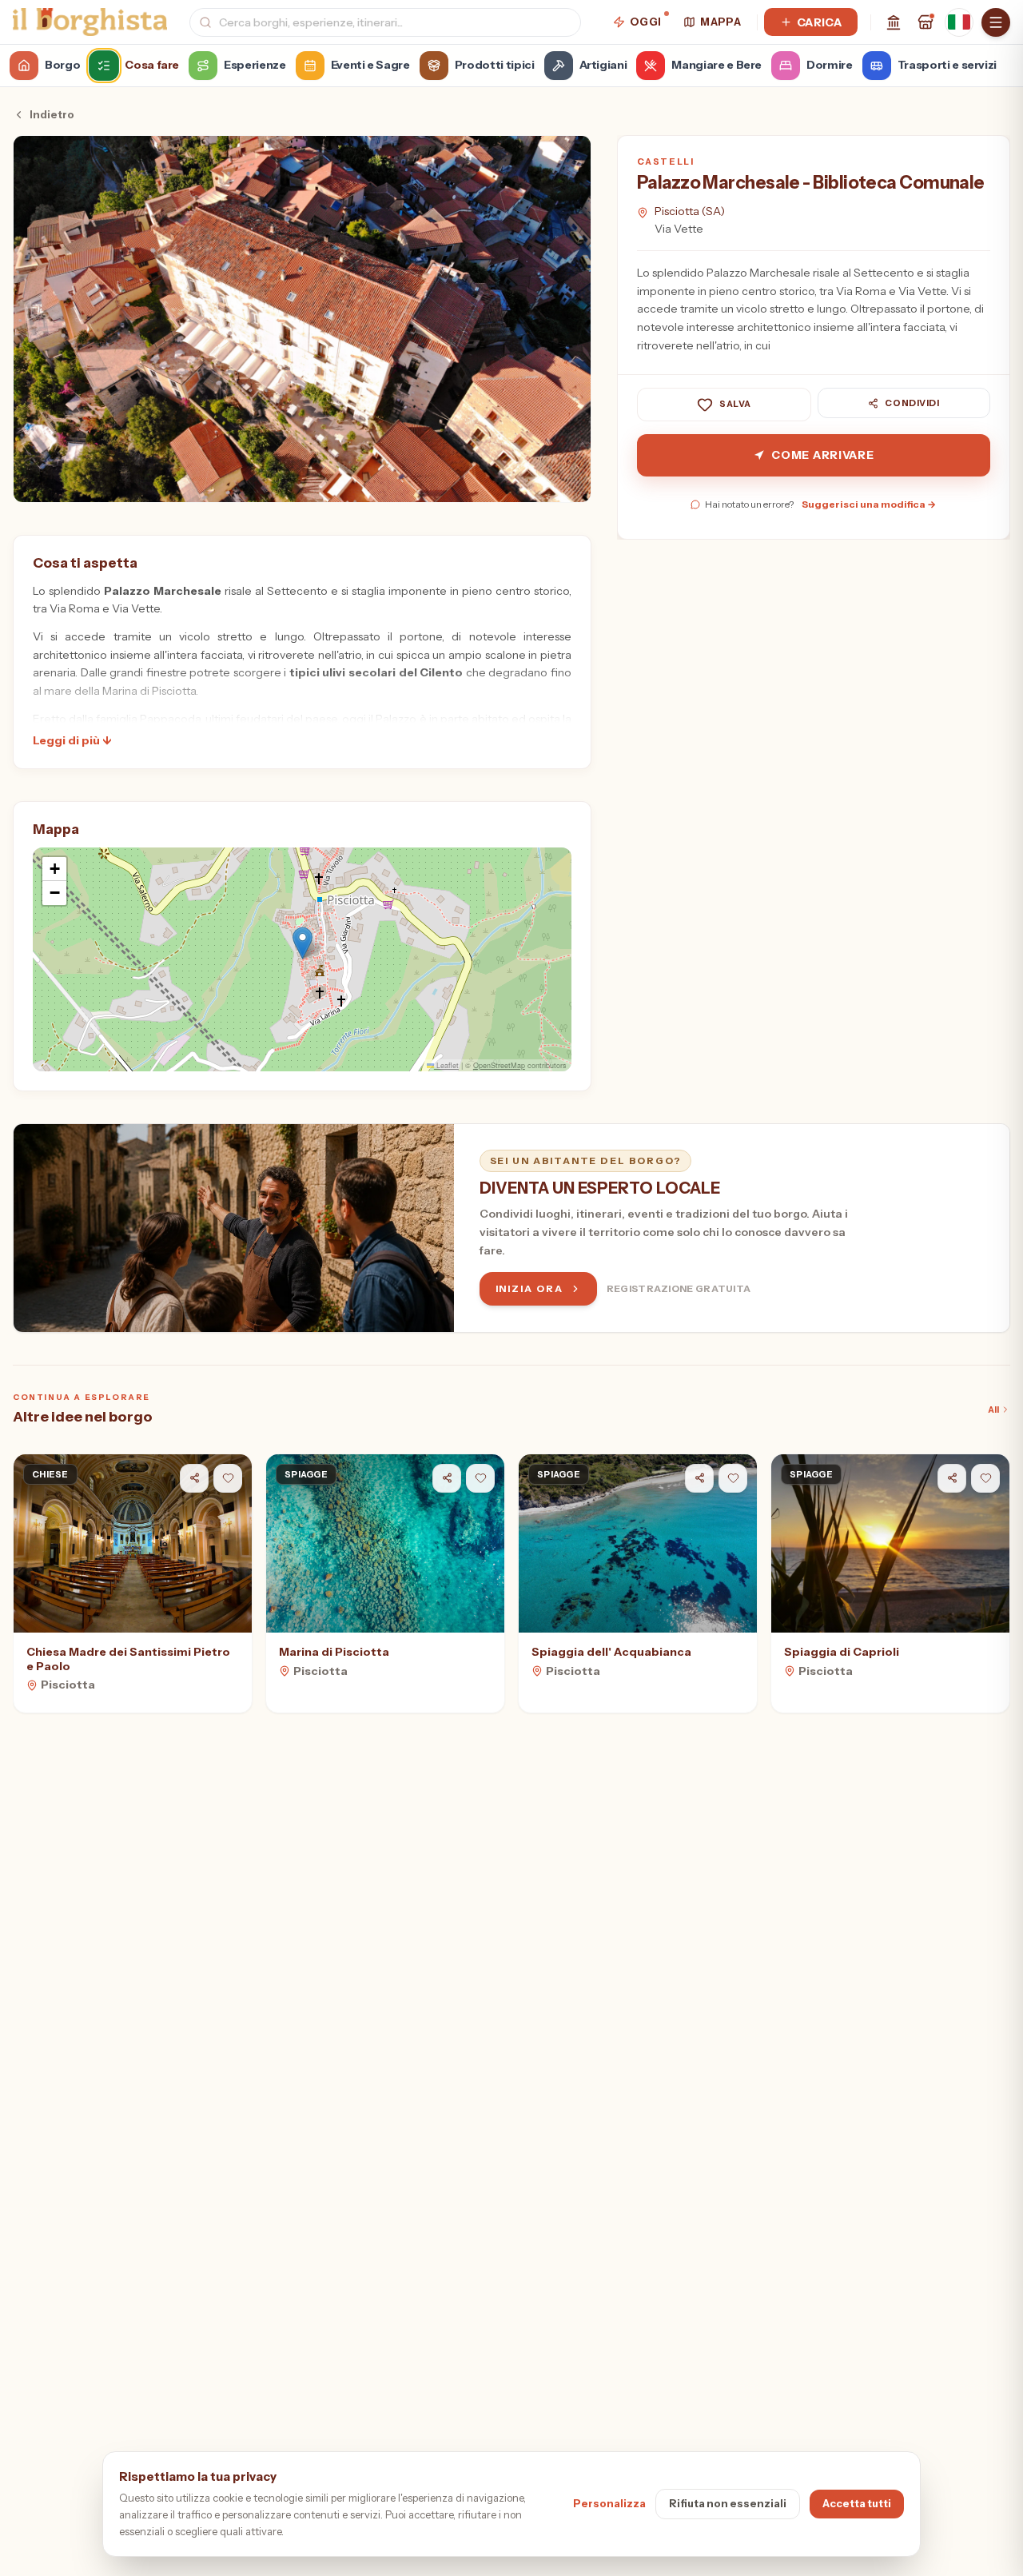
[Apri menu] (996, 22)
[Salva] (228, 1478)
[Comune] (894, 22)
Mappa (720, 22)
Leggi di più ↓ (72, 740)
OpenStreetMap (499, 1065)
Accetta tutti (857, 2503)
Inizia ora (529, 1288)
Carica (819, 22)
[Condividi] (194, 1478)
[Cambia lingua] (959, 22)
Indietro (52, 114)
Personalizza (609, 2503)
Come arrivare (822, 455)
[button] (303, 943)
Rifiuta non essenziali (728, 2503)
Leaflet (446, 1065)
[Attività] (925, 22)
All (993, 1410)
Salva (735, 405)
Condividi (912, 403)
